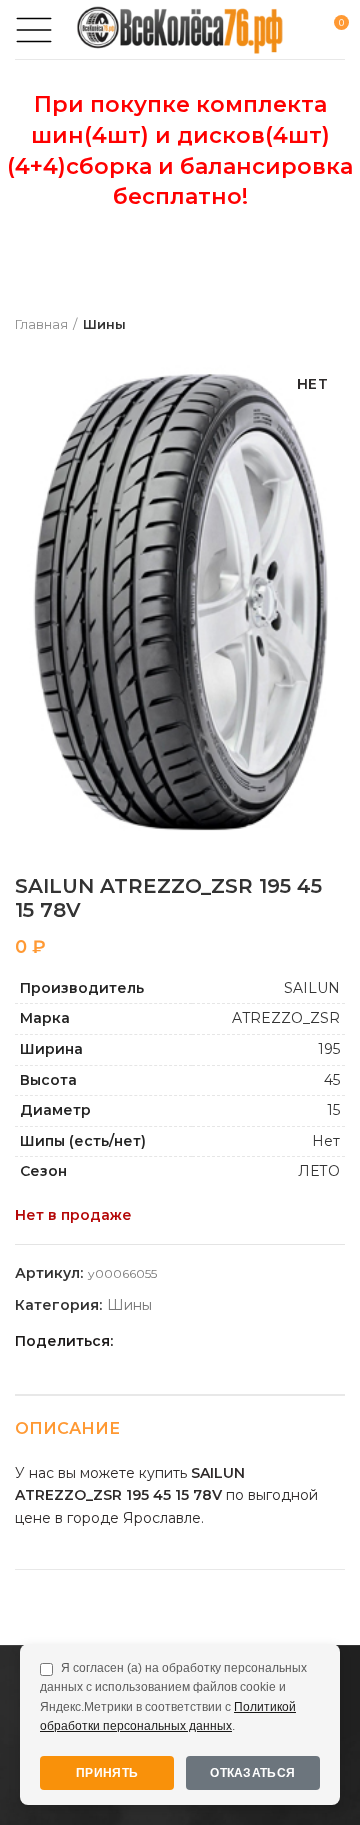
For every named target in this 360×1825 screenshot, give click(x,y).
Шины (104, 324)
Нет (326, 1141)
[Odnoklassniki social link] (179, 1341)
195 (329, 1049)
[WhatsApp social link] (202, 1341)
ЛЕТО (319, 1171)
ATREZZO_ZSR (286, 1018)
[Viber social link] (271, 1341)
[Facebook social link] (133, 1341)
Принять (107, 1773)
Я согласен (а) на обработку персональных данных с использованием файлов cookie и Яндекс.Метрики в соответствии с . (173, 1697)
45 (332, 1080)
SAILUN (312, 988)
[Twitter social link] (156, 1341)
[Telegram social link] (248, 1341)
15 (333, 1110)
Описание (67, 1428)
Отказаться (252, 1773)
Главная (41, 324)
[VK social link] (225, 1341)
